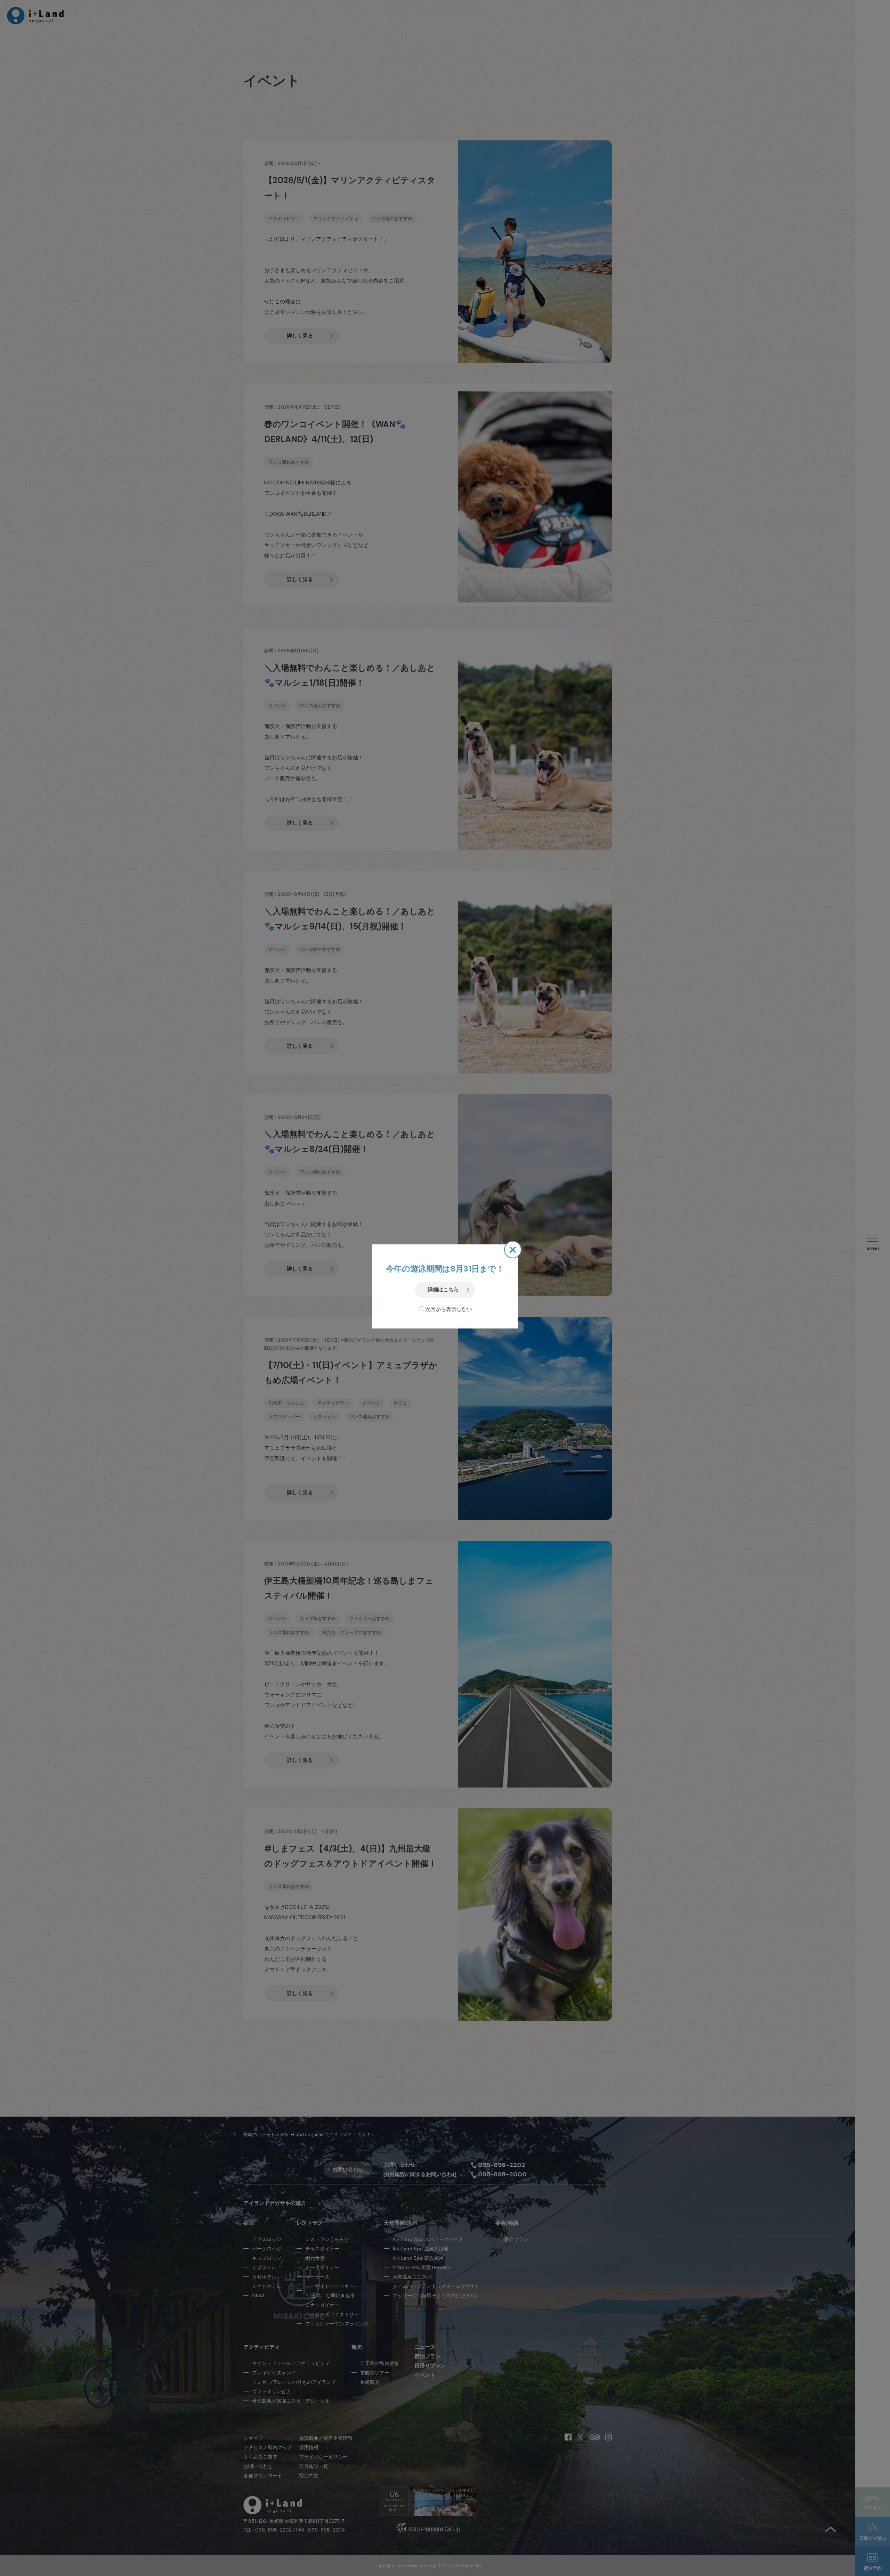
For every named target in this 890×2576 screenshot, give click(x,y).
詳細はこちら (443, 1290)
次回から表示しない (449, 1309)
